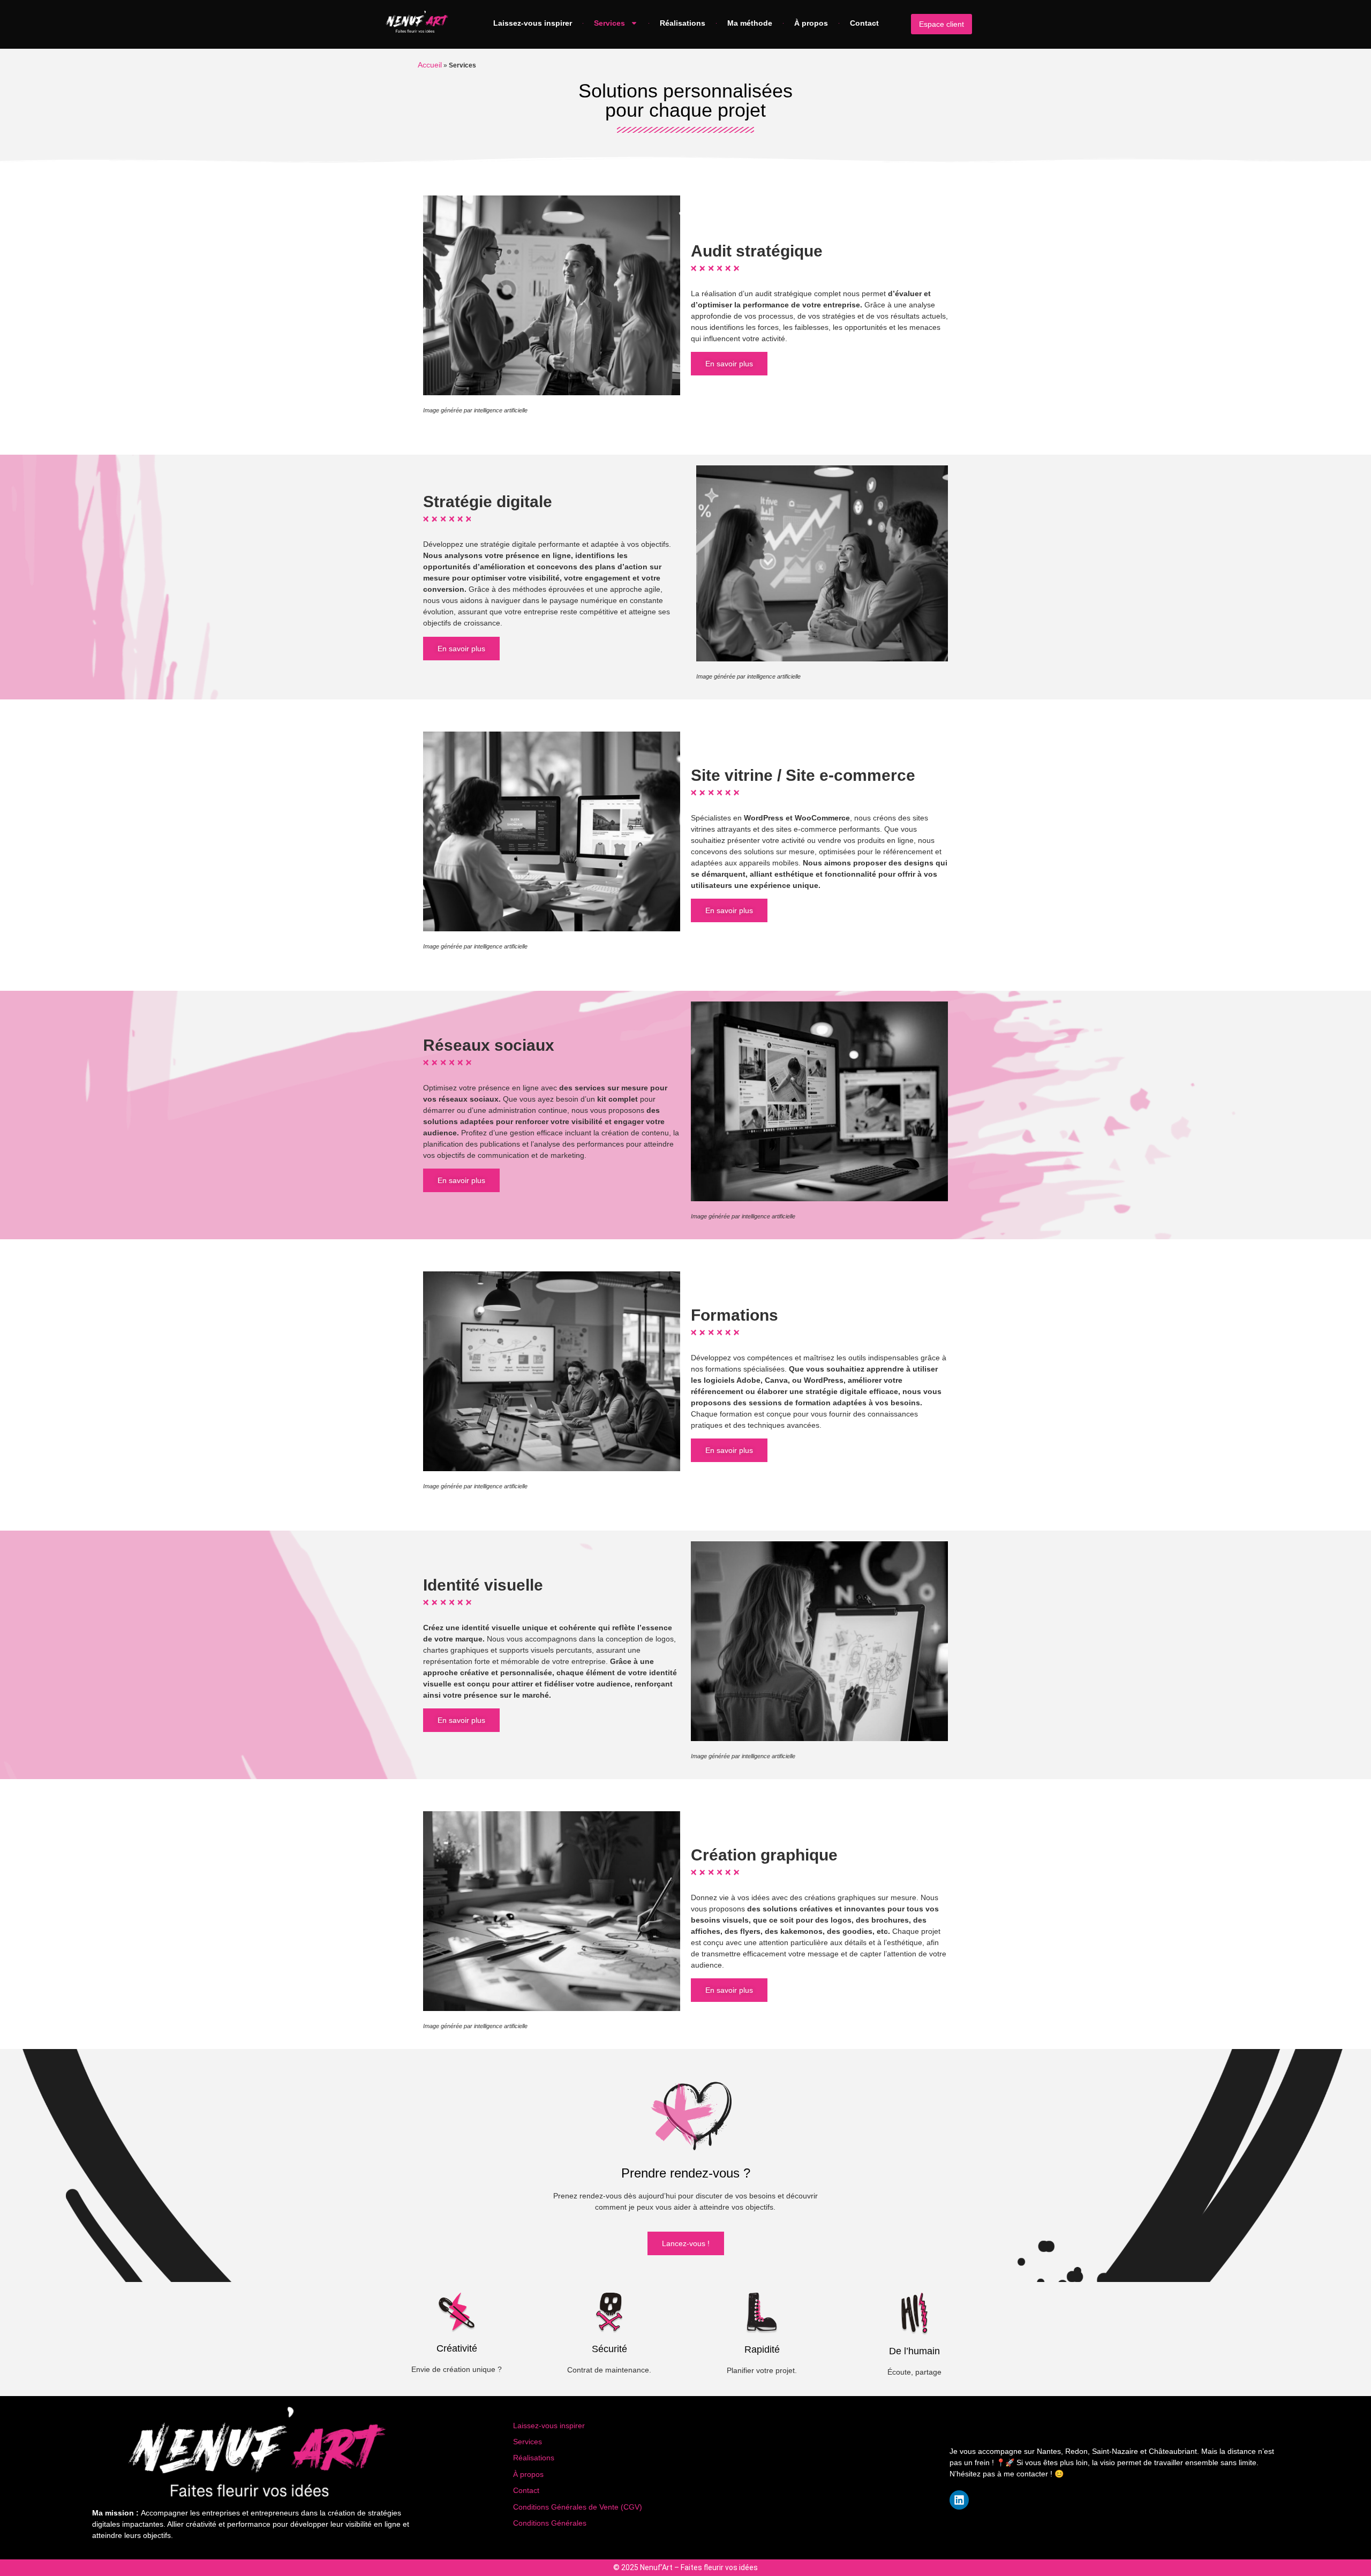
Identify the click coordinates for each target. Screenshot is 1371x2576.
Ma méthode (750, 23)
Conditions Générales (550, 2523)
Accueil (430, 65)
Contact (864, 23)
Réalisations (683, 23)
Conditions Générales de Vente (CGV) (578, 2507)
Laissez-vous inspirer (533, 23)
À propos (811, 23)
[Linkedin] (959, 2500)
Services (609, 23)
